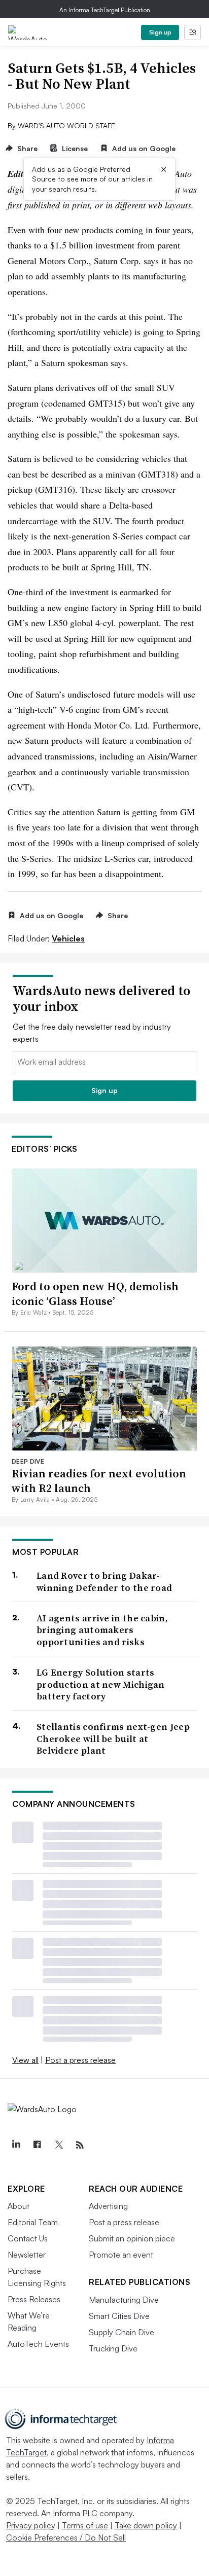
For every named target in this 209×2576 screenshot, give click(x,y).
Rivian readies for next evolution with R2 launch (99, 1481)
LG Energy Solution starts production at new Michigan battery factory (101, 1684)
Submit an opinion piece (132, 2238)
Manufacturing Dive (124, 2300)
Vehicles (68, 938)
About (19, 2206)
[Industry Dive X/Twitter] (58, 2145)
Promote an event (121, 2255)
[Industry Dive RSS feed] (80, 2145)
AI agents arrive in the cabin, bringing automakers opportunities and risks (102, 1630)
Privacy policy (31, 2525)
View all (25, 2060)
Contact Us (28, 2238)
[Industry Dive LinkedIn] (16, 2145)
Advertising (108, 2206)
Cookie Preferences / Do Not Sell (66, 2537)
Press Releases (34, 2299)
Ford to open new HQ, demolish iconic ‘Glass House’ (95, 1294)
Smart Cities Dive (119, 2316)
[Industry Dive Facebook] (37, 2145)
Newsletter (27, 2255)
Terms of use (85, 2525)
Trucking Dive (113, 2348)
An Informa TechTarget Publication (105, 10)
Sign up (160, 32)
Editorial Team (33, 2222)
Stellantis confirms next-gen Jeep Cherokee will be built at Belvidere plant (113, 1738)
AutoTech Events (38, 2344)
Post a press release (80, 2060)
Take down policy (146, 2525)
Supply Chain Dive (121, 2332)
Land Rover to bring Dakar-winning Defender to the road (104, 1582)
